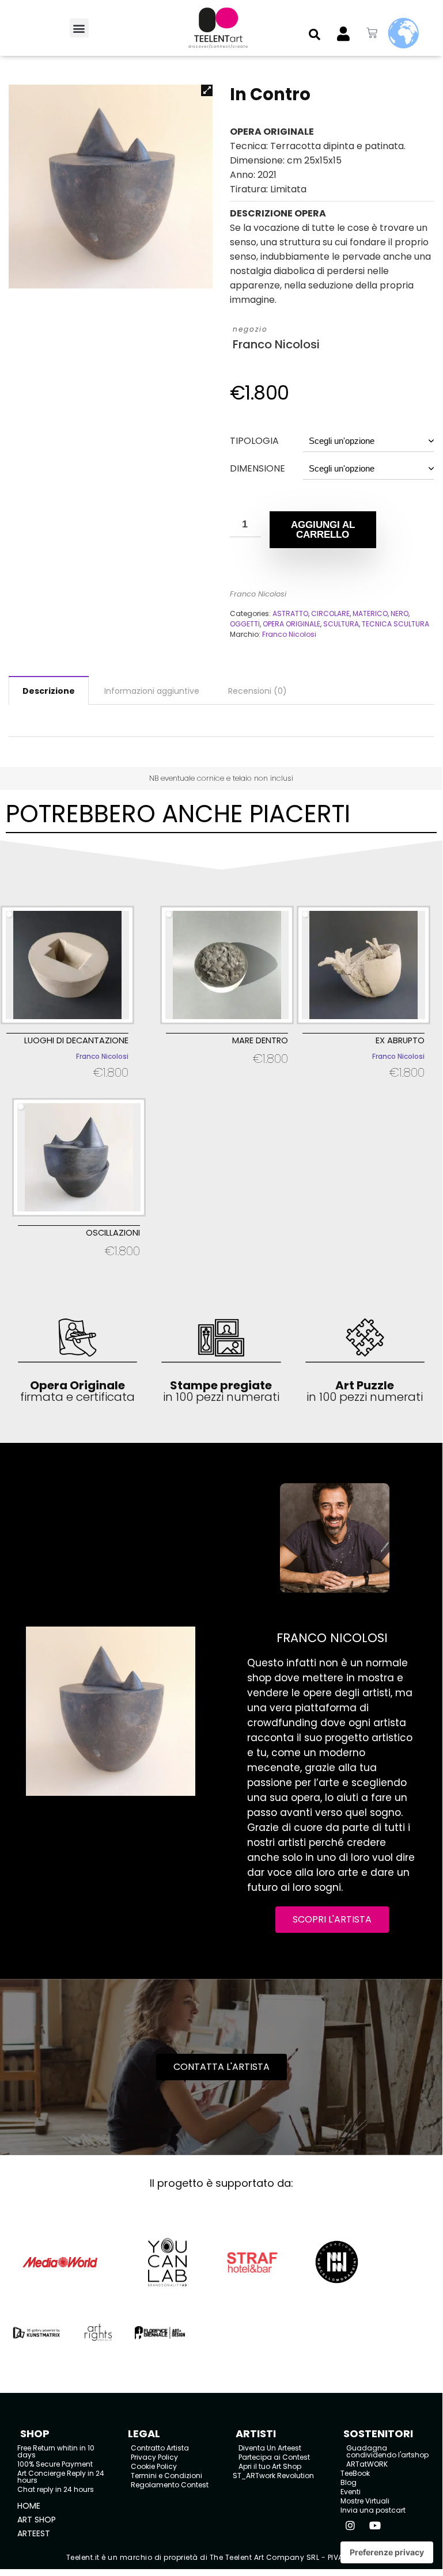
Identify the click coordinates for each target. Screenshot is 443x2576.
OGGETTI (245, 624)
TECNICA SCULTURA (395, 624)
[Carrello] (372, 33)
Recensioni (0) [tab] (258, 691)
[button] (79, 28)
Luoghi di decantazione (76, 1040)
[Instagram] (350, 2525)
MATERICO (370, 613)
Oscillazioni (113, 1233)
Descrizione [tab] (49, 691)
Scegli (68, 1087)
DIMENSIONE (258, 468)
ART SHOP (37, 2520)
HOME (29, 2506)
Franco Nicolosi (276, 345)
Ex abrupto (400, 1040)
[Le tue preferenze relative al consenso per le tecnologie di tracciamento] (387, 2552)
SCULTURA (341, 624)
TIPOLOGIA (254, 441)
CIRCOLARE (330, 613)
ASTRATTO (290, 613)
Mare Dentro (260, 1040)
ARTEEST (34, 2533)
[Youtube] (375, 2525)
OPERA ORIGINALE (291, 624)
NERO (400, 613)
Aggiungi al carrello (323, 530)
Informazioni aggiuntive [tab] (152, 691)
